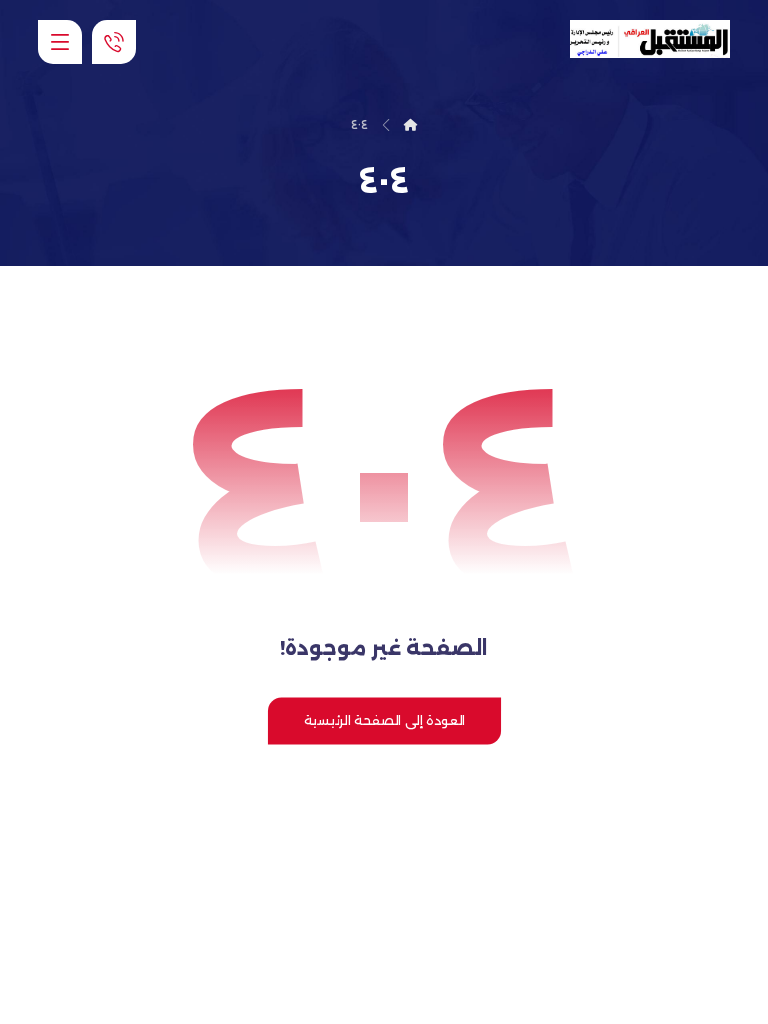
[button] (60, 42)
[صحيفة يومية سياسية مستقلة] (650, 39)
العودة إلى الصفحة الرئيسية (383, 721)
